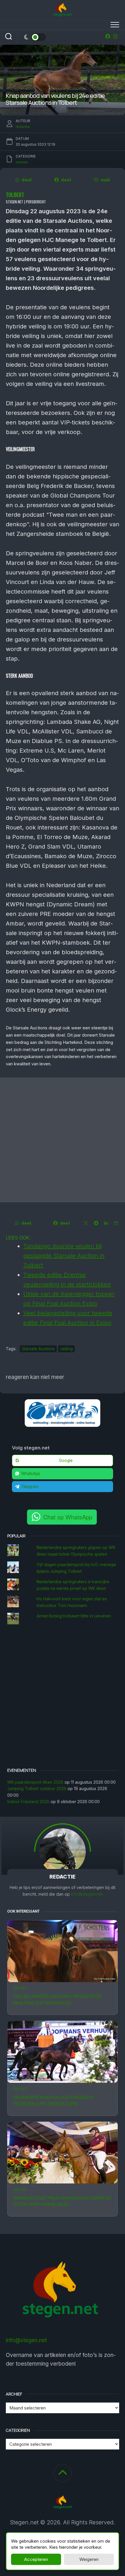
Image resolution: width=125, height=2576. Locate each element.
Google (66, 1460)
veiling (66, 1349)
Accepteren (36, 2559)
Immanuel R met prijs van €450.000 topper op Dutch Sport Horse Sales (62, 2201)
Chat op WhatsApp (68, 1517)
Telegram (30, 1487)
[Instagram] (115, 36)
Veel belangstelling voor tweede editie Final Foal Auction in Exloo (57, 2000)
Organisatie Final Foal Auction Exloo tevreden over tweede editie (53, 2100)
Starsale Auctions (38, 1349)
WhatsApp (31, 1474)
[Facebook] (108, 36)
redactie (23, 127)
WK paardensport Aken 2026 (35, 1782)
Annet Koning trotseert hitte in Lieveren (74, 1616)
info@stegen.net (87, 1894)
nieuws (20, 1988)
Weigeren (89, 2559)
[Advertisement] (63, 1140)
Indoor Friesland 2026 (28, 1802)
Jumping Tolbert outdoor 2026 (37, 1788)
